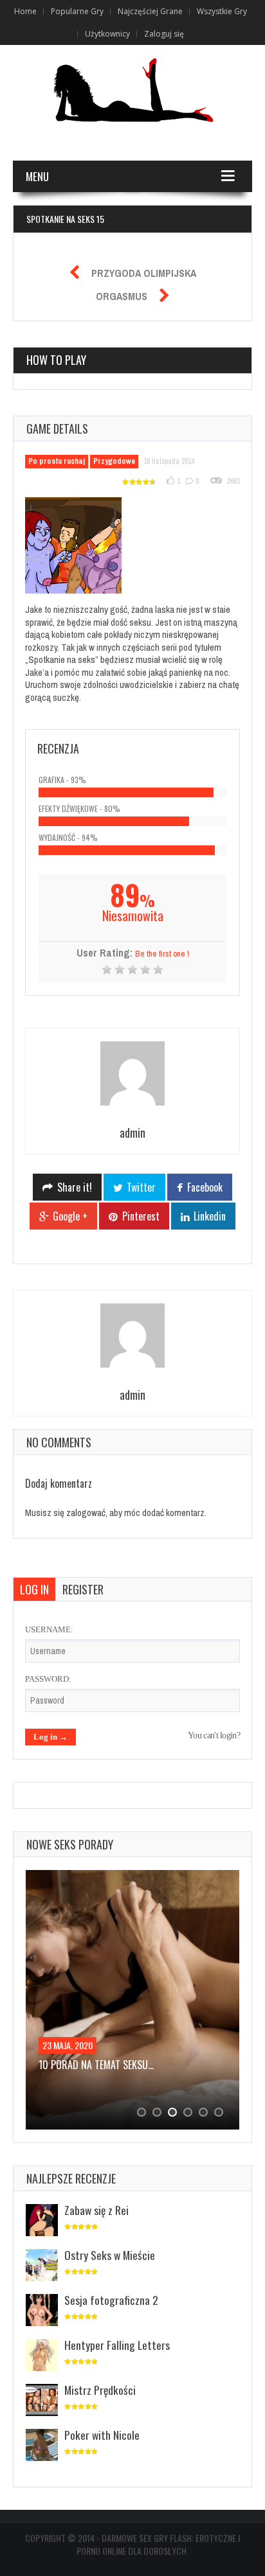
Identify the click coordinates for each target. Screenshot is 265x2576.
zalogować (86, 1513)
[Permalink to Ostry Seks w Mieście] (42, 2266)
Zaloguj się (164, 34)
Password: (48, 1679)
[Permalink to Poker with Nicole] (42, 2446)
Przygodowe (114, 461)
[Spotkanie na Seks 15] (81, 548)
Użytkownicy (107, 34)
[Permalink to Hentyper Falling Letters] (42, 2356)
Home (25, 11)
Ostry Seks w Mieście (110, 2255)
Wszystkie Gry (222, 11)
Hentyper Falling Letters (117, 2345)
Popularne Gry (77, 11)
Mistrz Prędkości (100, 2390)
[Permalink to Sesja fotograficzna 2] (42, 2311)
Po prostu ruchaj (57, 461)
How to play (56, 360)
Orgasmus (122, 296)
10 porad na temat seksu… (96, 2065)
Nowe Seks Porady (70, 1844)
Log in (34, 1589)
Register (83, 1589)
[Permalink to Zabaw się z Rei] (42, 2221)
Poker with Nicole (102, 2435)
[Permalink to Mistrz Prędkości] (42, 2401)
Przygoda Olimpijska (144, 273)
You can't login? (214, 1735)
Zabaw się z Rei (96, 2210)
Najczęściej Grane (150, 11)
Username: (49, 1629)
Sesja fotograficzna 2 (111, 2300)
